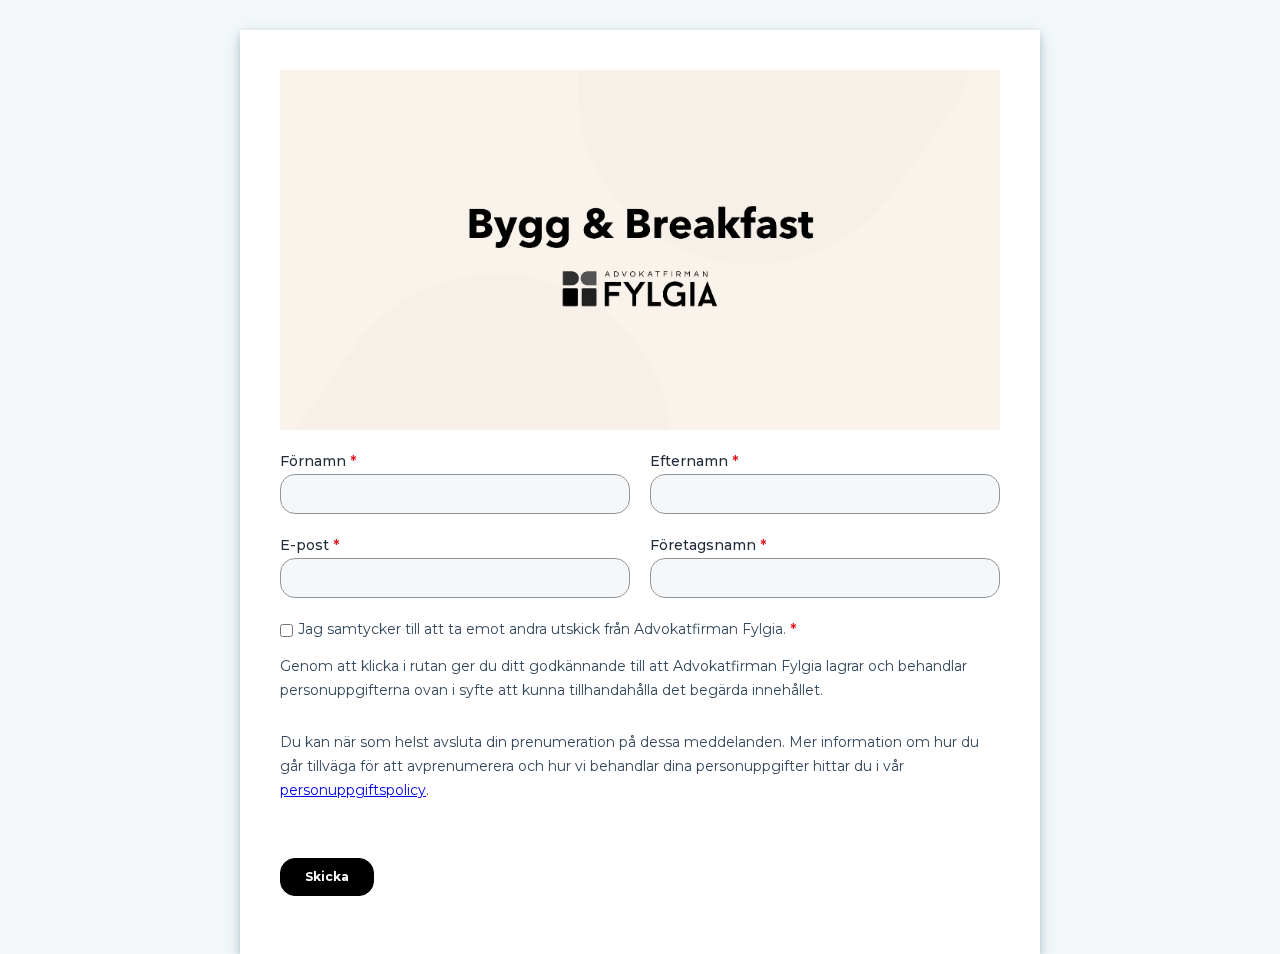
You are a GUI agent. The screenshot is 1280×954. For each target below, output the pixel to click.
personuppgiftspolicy (353, 790)
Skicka (327, 876)
